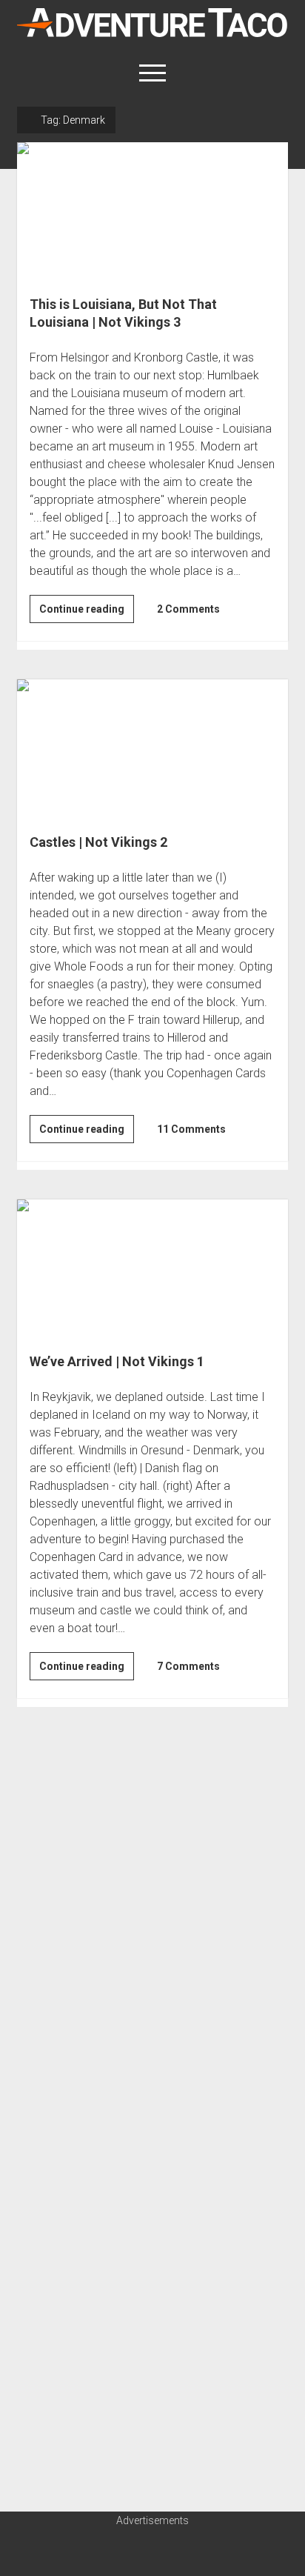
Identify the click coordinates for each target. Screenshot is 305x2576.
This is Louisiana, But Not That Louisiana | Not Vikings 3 (152, 210)
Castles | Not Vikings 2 (152, 747)
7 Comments (188, 1666)
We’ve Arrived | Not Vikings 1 (152, 1267)
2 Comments (188, 609)
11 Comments (191, 1129)
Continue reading (87, 613)
